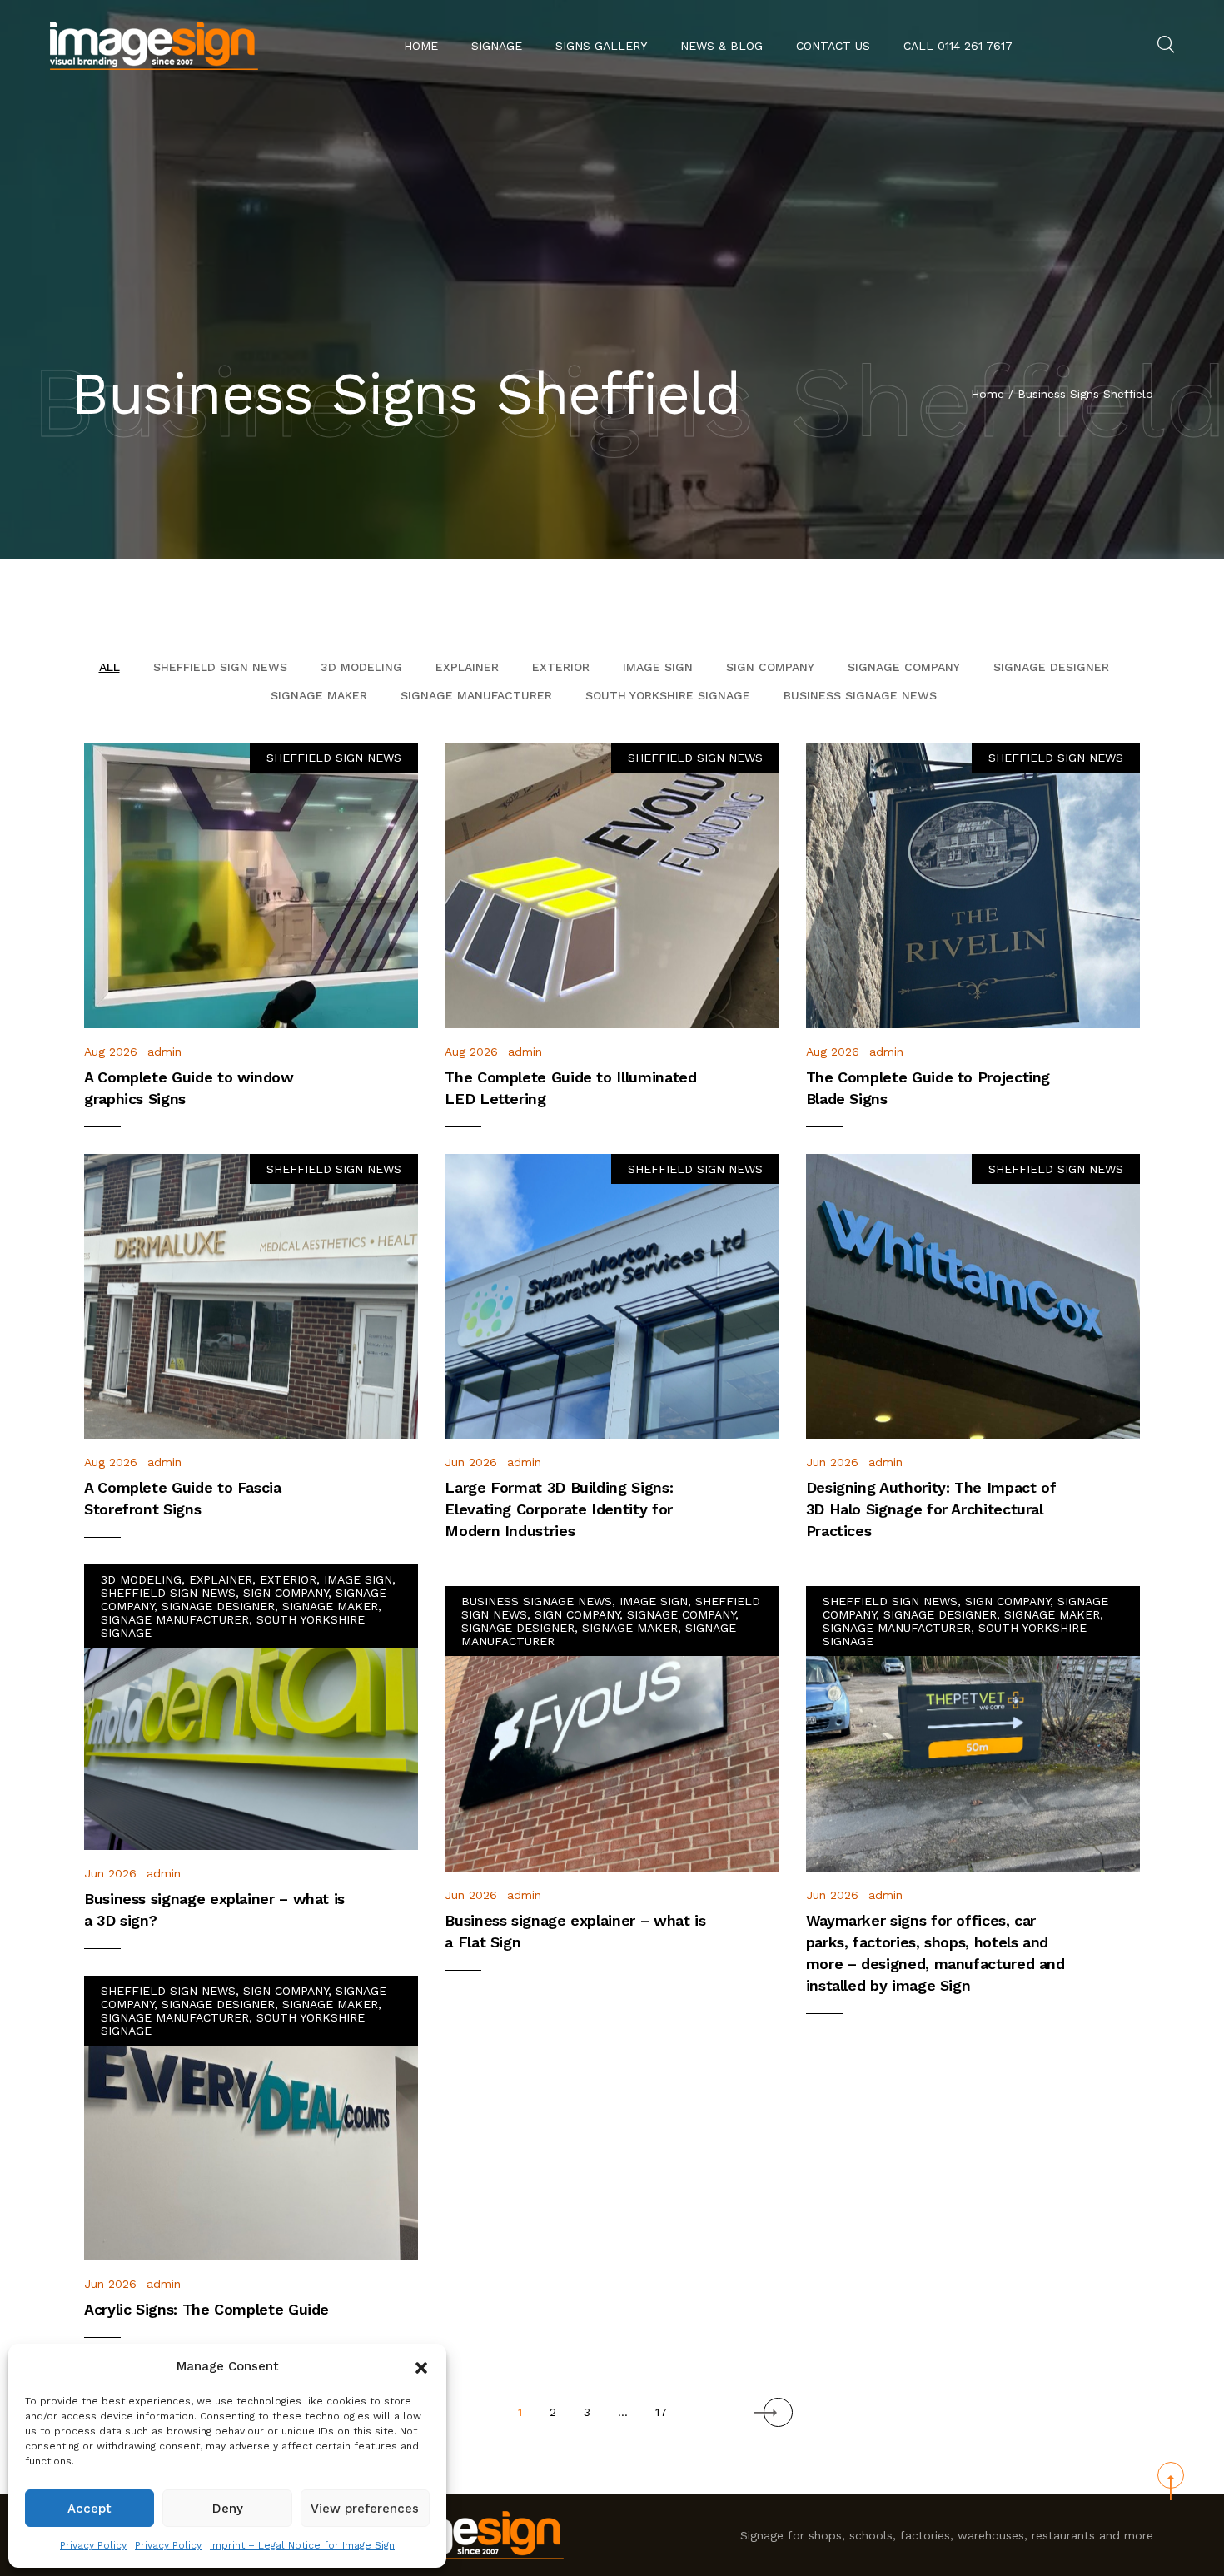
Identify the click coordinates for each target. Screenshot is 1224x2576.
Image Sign (658, 667)
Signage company (904, 667)
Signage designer (1051, 667)
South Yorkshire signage (668, 695)
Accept (90, 2509)
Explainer (467, 667)
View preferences (365, 2509)
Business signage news (860, 695)
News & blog (721, 46)
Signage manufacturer (476, 695)
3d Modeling (361, 667)
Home (421, 46)
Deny (228, 2509)
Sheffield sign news (220, 667)
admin (164, 1052)
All (109, 667)
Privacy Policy (93, 2545)
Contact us (833, 46)
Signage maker (319, 695)
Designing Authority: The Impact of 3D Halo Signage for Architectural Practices (931, 1509)
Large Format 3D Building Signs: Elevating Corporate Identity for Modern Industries (559, 1509)
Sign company (770, 667)
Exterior (561, 667)
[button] (421, 2366)
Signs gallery (601, 46)
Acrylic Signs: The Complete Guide (206, 2309)
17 (661, 2412)
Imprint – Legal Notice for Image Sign (302, 2545)
